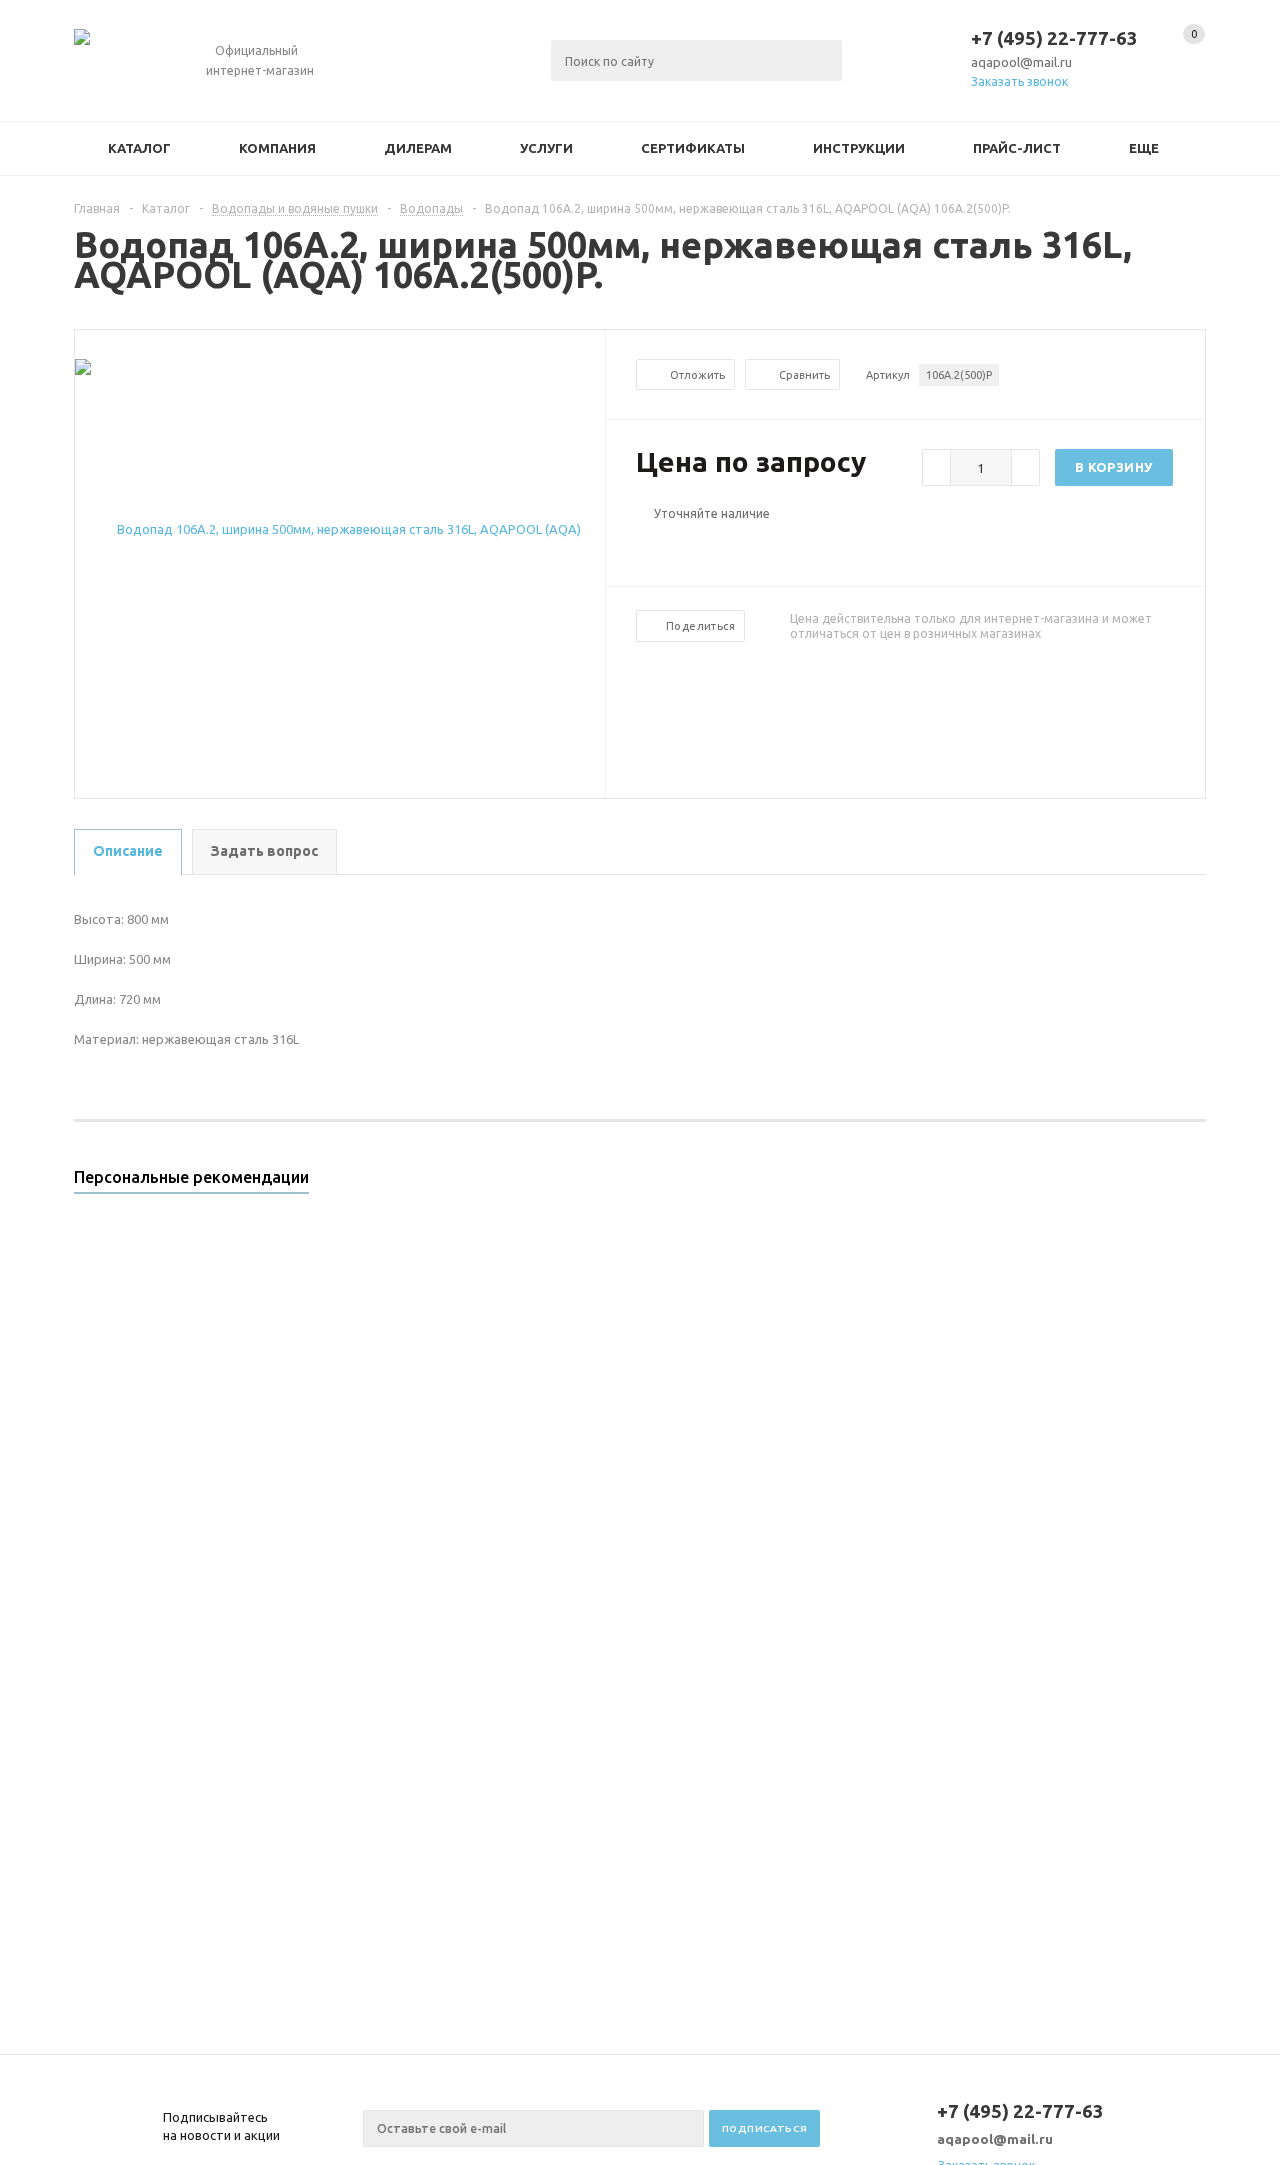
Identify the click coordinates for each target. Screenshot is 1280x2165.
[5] (726, 547)
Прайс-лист (1017, 148)
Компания (277, 148)
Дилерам (418, 148)
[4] (706, 547)
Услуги (546, 148)
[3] (686, 547)
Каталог (139, 148)
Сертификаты (693, 148)
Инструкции (859, 148)
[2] (666, 547)
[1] (646, 547)
